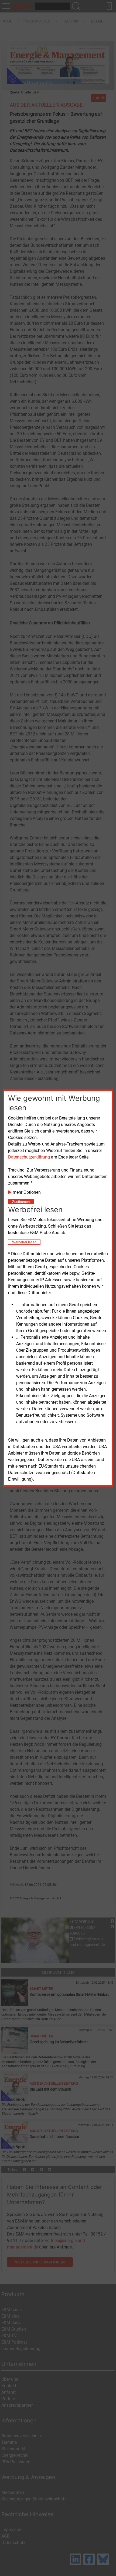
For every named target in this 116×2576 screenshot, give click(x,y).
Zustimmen (21, 1202)
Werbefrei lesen (24, 1242)
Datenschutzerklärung (29, 1157)
